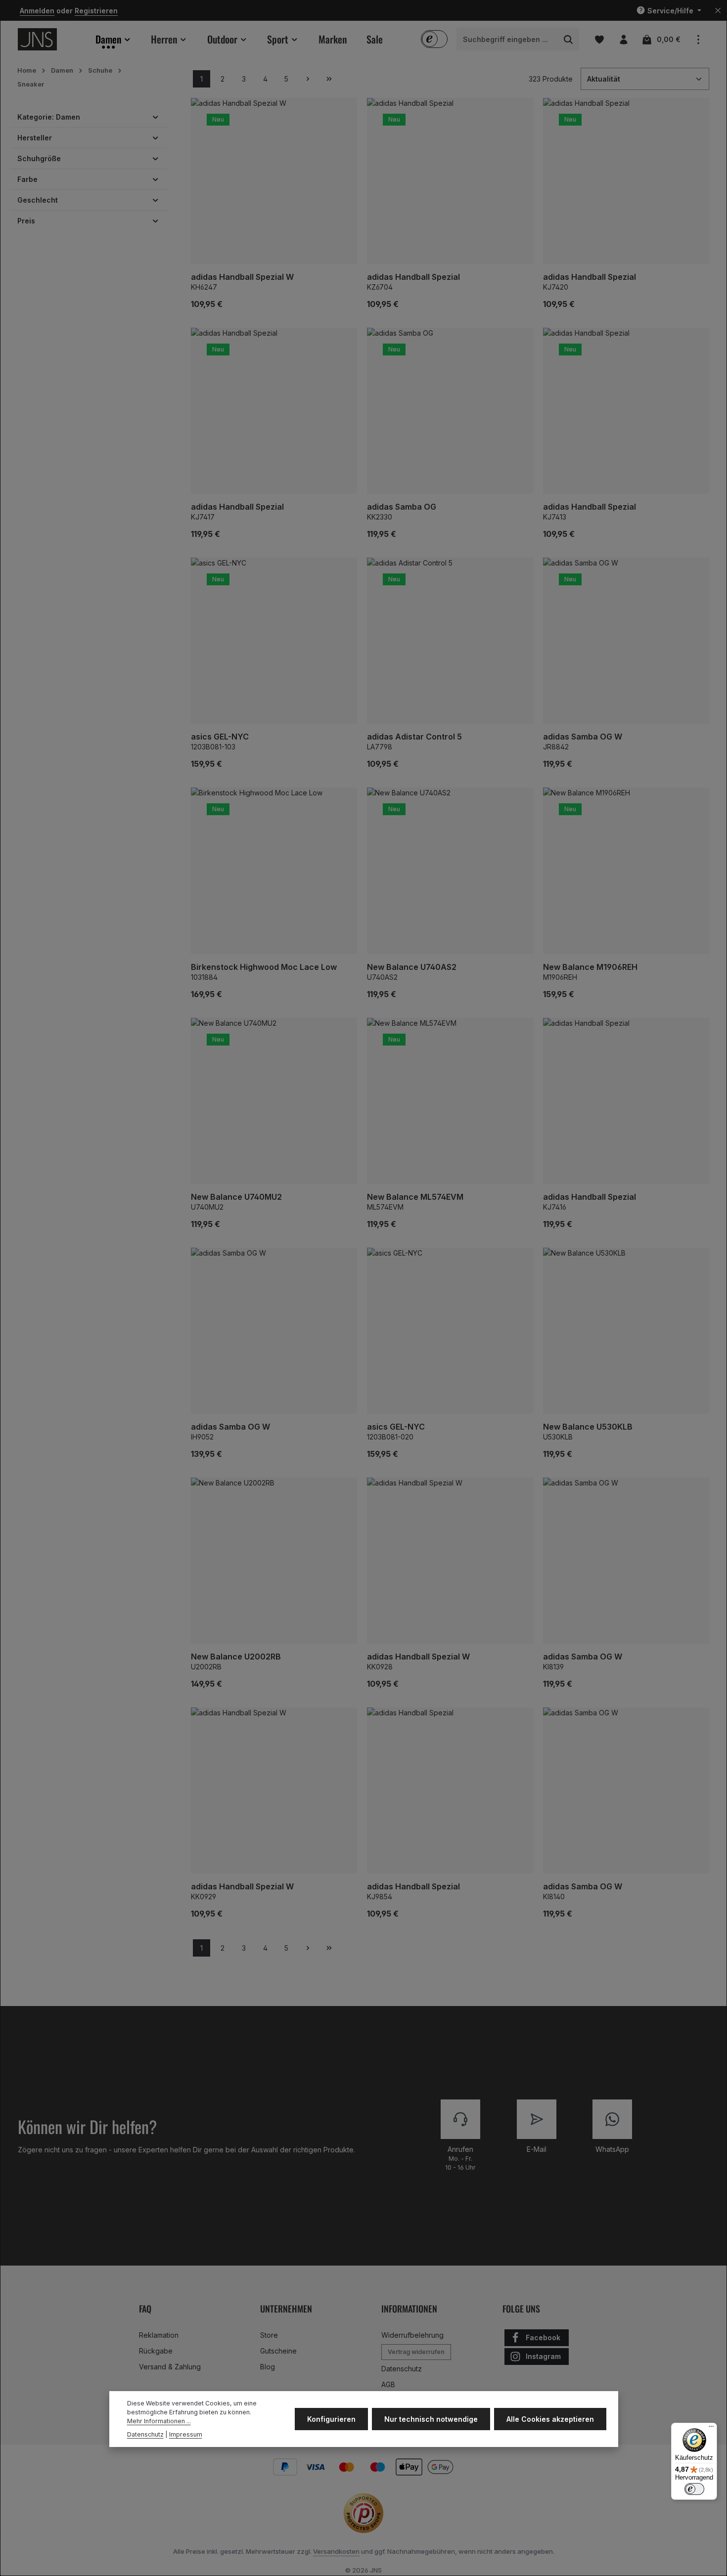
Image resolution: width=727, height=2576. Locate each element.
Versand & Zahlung (170, 2367)
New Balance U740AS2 (412, 967)
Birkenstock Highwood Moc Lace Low (264, 967)
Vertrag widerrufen (416, 2352)
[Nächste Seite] (308, 79)
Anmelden (37, 11)
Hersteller (35, 138)
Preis (26, 221)
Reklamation (159, 2335)
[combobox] (507, 40)
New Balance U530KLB (588, 1427)
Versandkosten (336, 2551)
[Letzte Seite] (329, 79)
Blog (268, 2367)
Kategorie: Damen (49, 117)
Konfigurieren (331, 2419)
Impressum (186, 2434)
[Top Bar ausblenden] (718, 11)
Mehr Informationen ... (159, 2422)
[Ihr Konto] (623, 39)
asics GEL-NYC (220, 737)
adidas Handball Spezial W (242, 277)
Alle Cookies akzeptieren (550, 2419)
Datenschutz (402, 2369)
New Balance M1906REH (590, 967)
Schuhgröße (39, 158)
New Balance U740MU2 (236, 1197)
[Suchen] (568, 40)
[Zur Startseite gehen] (37, 39)
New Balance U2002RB (236, 1657)
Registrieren (96, 11)
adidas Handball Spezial (413, 277)
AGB (388, 2384)
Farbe (27, 179)
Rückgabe (156, 2351)
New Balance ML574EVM (415, 1197)
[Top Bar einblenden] (698, 39)
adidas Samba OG (402, 507)
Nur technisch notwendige (431, 2419)
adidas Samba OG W (583, 737)
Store (269, 2335)
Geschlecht (38, 200)
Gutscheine (278, 2351)
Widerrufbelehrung (412, 2335)
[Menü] (711, 2429)
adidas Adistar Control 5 (414, 737)
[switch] (694, 2489)
